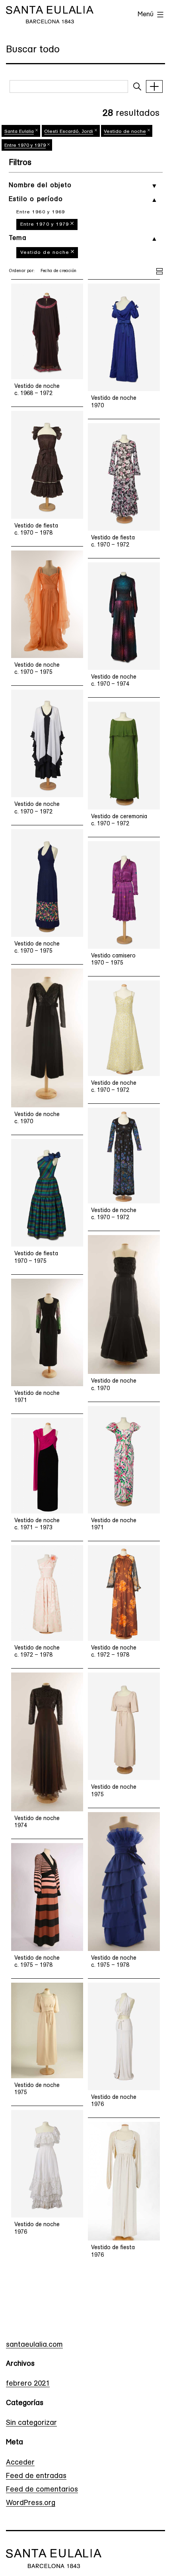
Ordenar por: (22, 271)
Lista (159, 270)
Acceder (20, 2463)
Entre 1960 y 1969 (41, 212)
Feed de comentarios (42, 2490)
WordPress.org (31, 2503)
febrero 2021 (28, 2384)
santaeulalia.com (34, 2345)
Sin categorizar (31, 2423)
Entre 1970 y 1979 (45, 224)
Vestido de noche (45, 253)
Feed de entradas (36, 2476)
